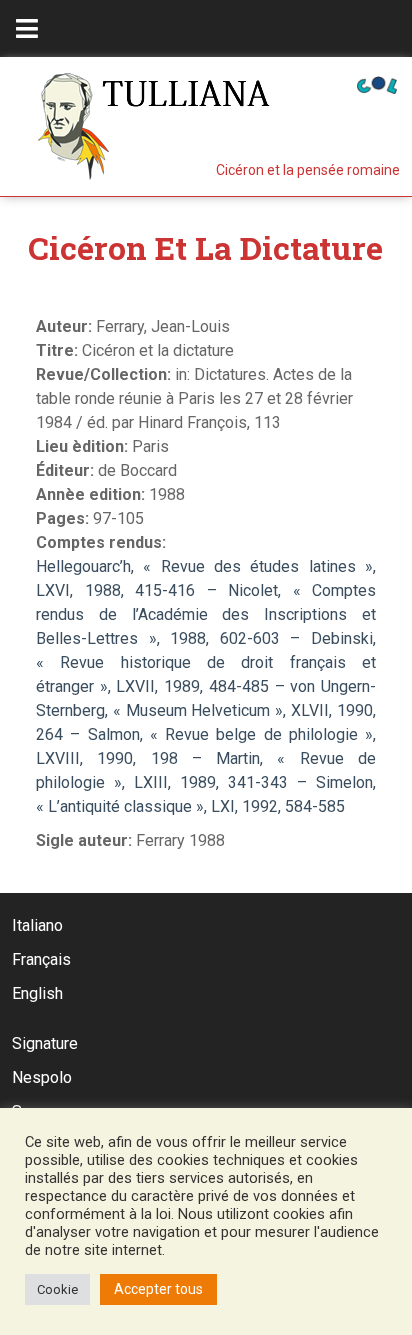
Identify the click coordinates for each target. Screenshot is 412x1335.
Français (41, 959)
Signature (45, 1043)
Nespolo (42, 1077)
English (37, 993)
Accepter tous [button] (158, 1289)
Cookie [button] (57, 1289)
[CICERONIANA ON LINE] (377, 83)
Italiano (37, 925)
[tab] (27, 28)
